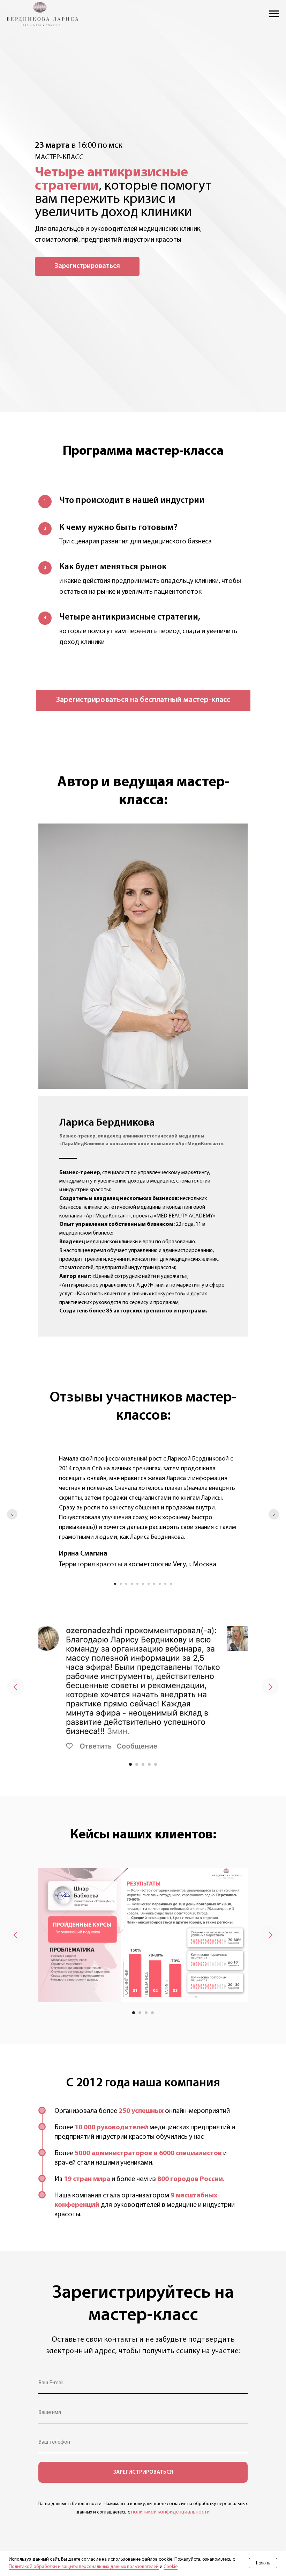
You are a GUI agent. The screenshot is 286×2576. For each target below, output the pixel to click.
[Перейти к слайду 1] (115, 1584)
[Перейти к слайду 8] (154, 1584)
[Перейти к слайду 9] (160, 1584)
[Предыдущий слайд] (12, 1514)
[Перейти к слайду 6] (143, 1584)
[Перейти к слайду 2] (121, 1584)
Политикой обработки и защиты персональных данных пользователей (84, 2567)
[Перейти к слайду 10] (165, 1584)
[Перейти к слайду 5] (137, 1584)
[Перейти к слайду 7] (149, 1584)
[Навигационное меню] (274, 14)
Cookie (171, 2567)
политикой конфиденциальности (170, 2512)
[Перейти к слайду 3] (126, 1584)
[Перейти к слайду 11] (171, 1584)
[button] (87, 266)
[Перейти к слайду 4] (132, 1584)
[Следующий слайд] (274, 1514)
